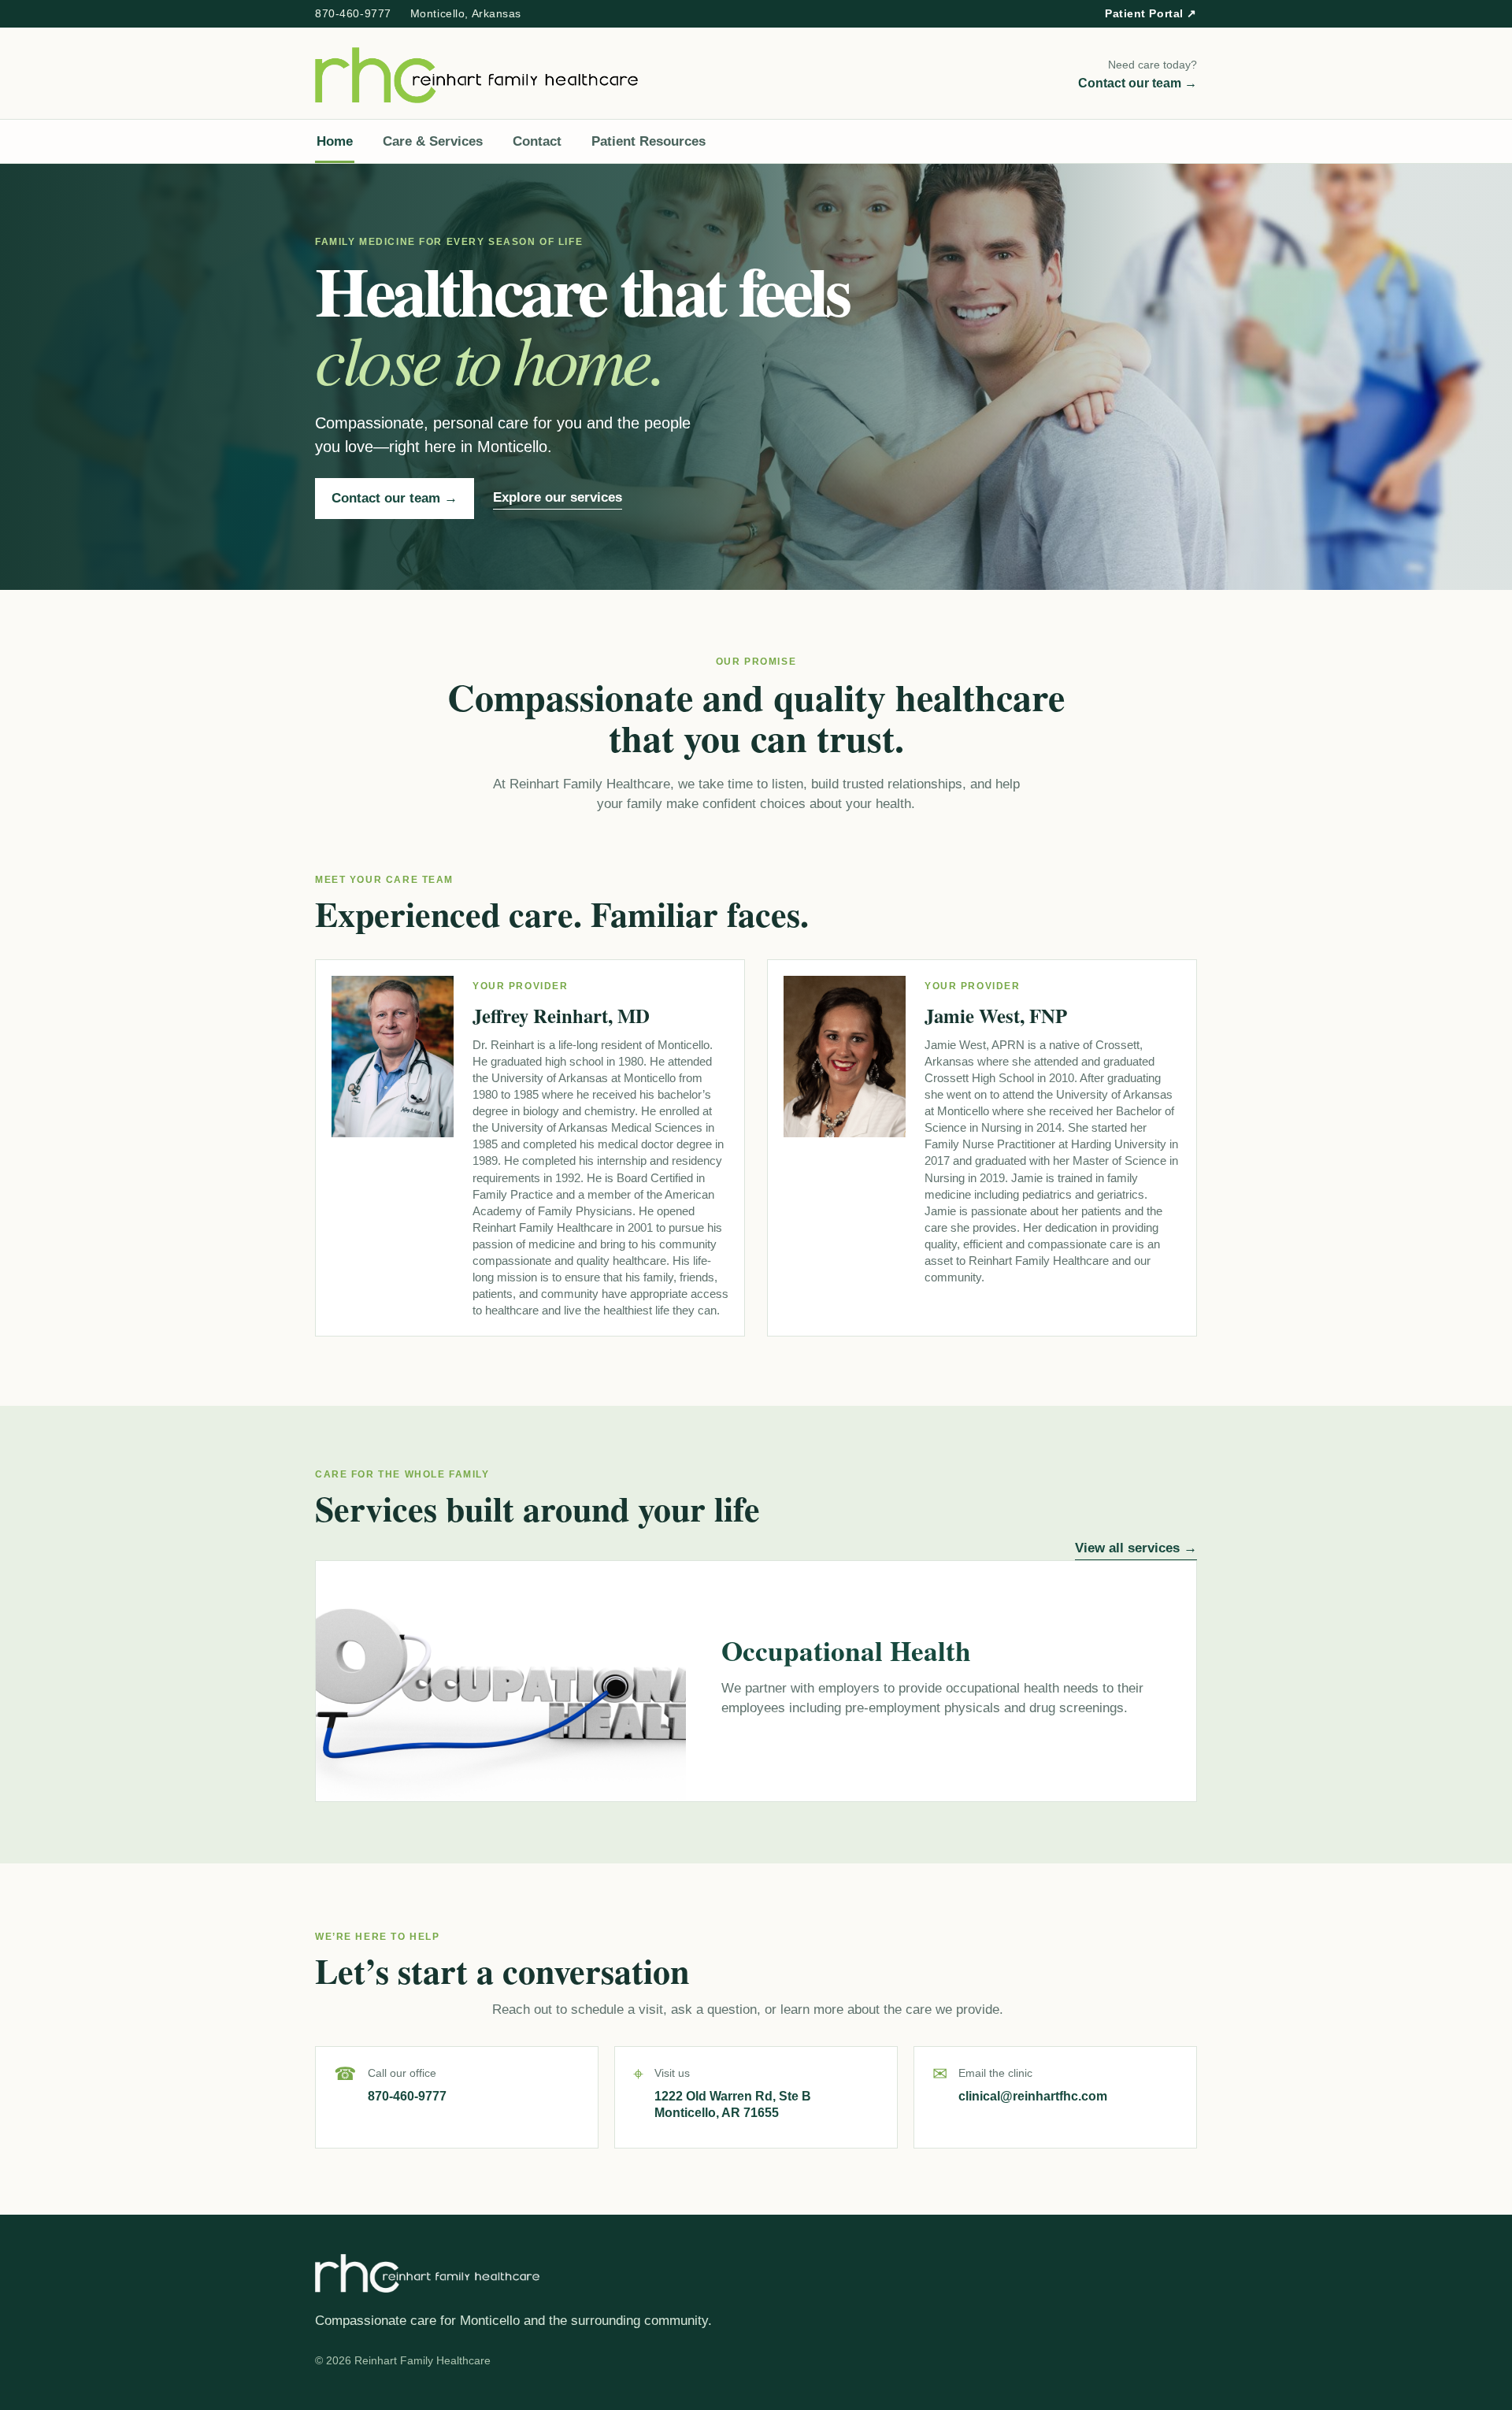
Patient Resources (649, 141)
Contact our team (395, 498)
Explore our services (558, 497)
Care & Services (433, 141)
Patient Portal (1151, 13)
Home (335, 141)
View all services (1136, 1548)
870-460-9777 (353, 13)
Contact (537, 141)
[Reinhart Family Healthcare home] (476, 75)
